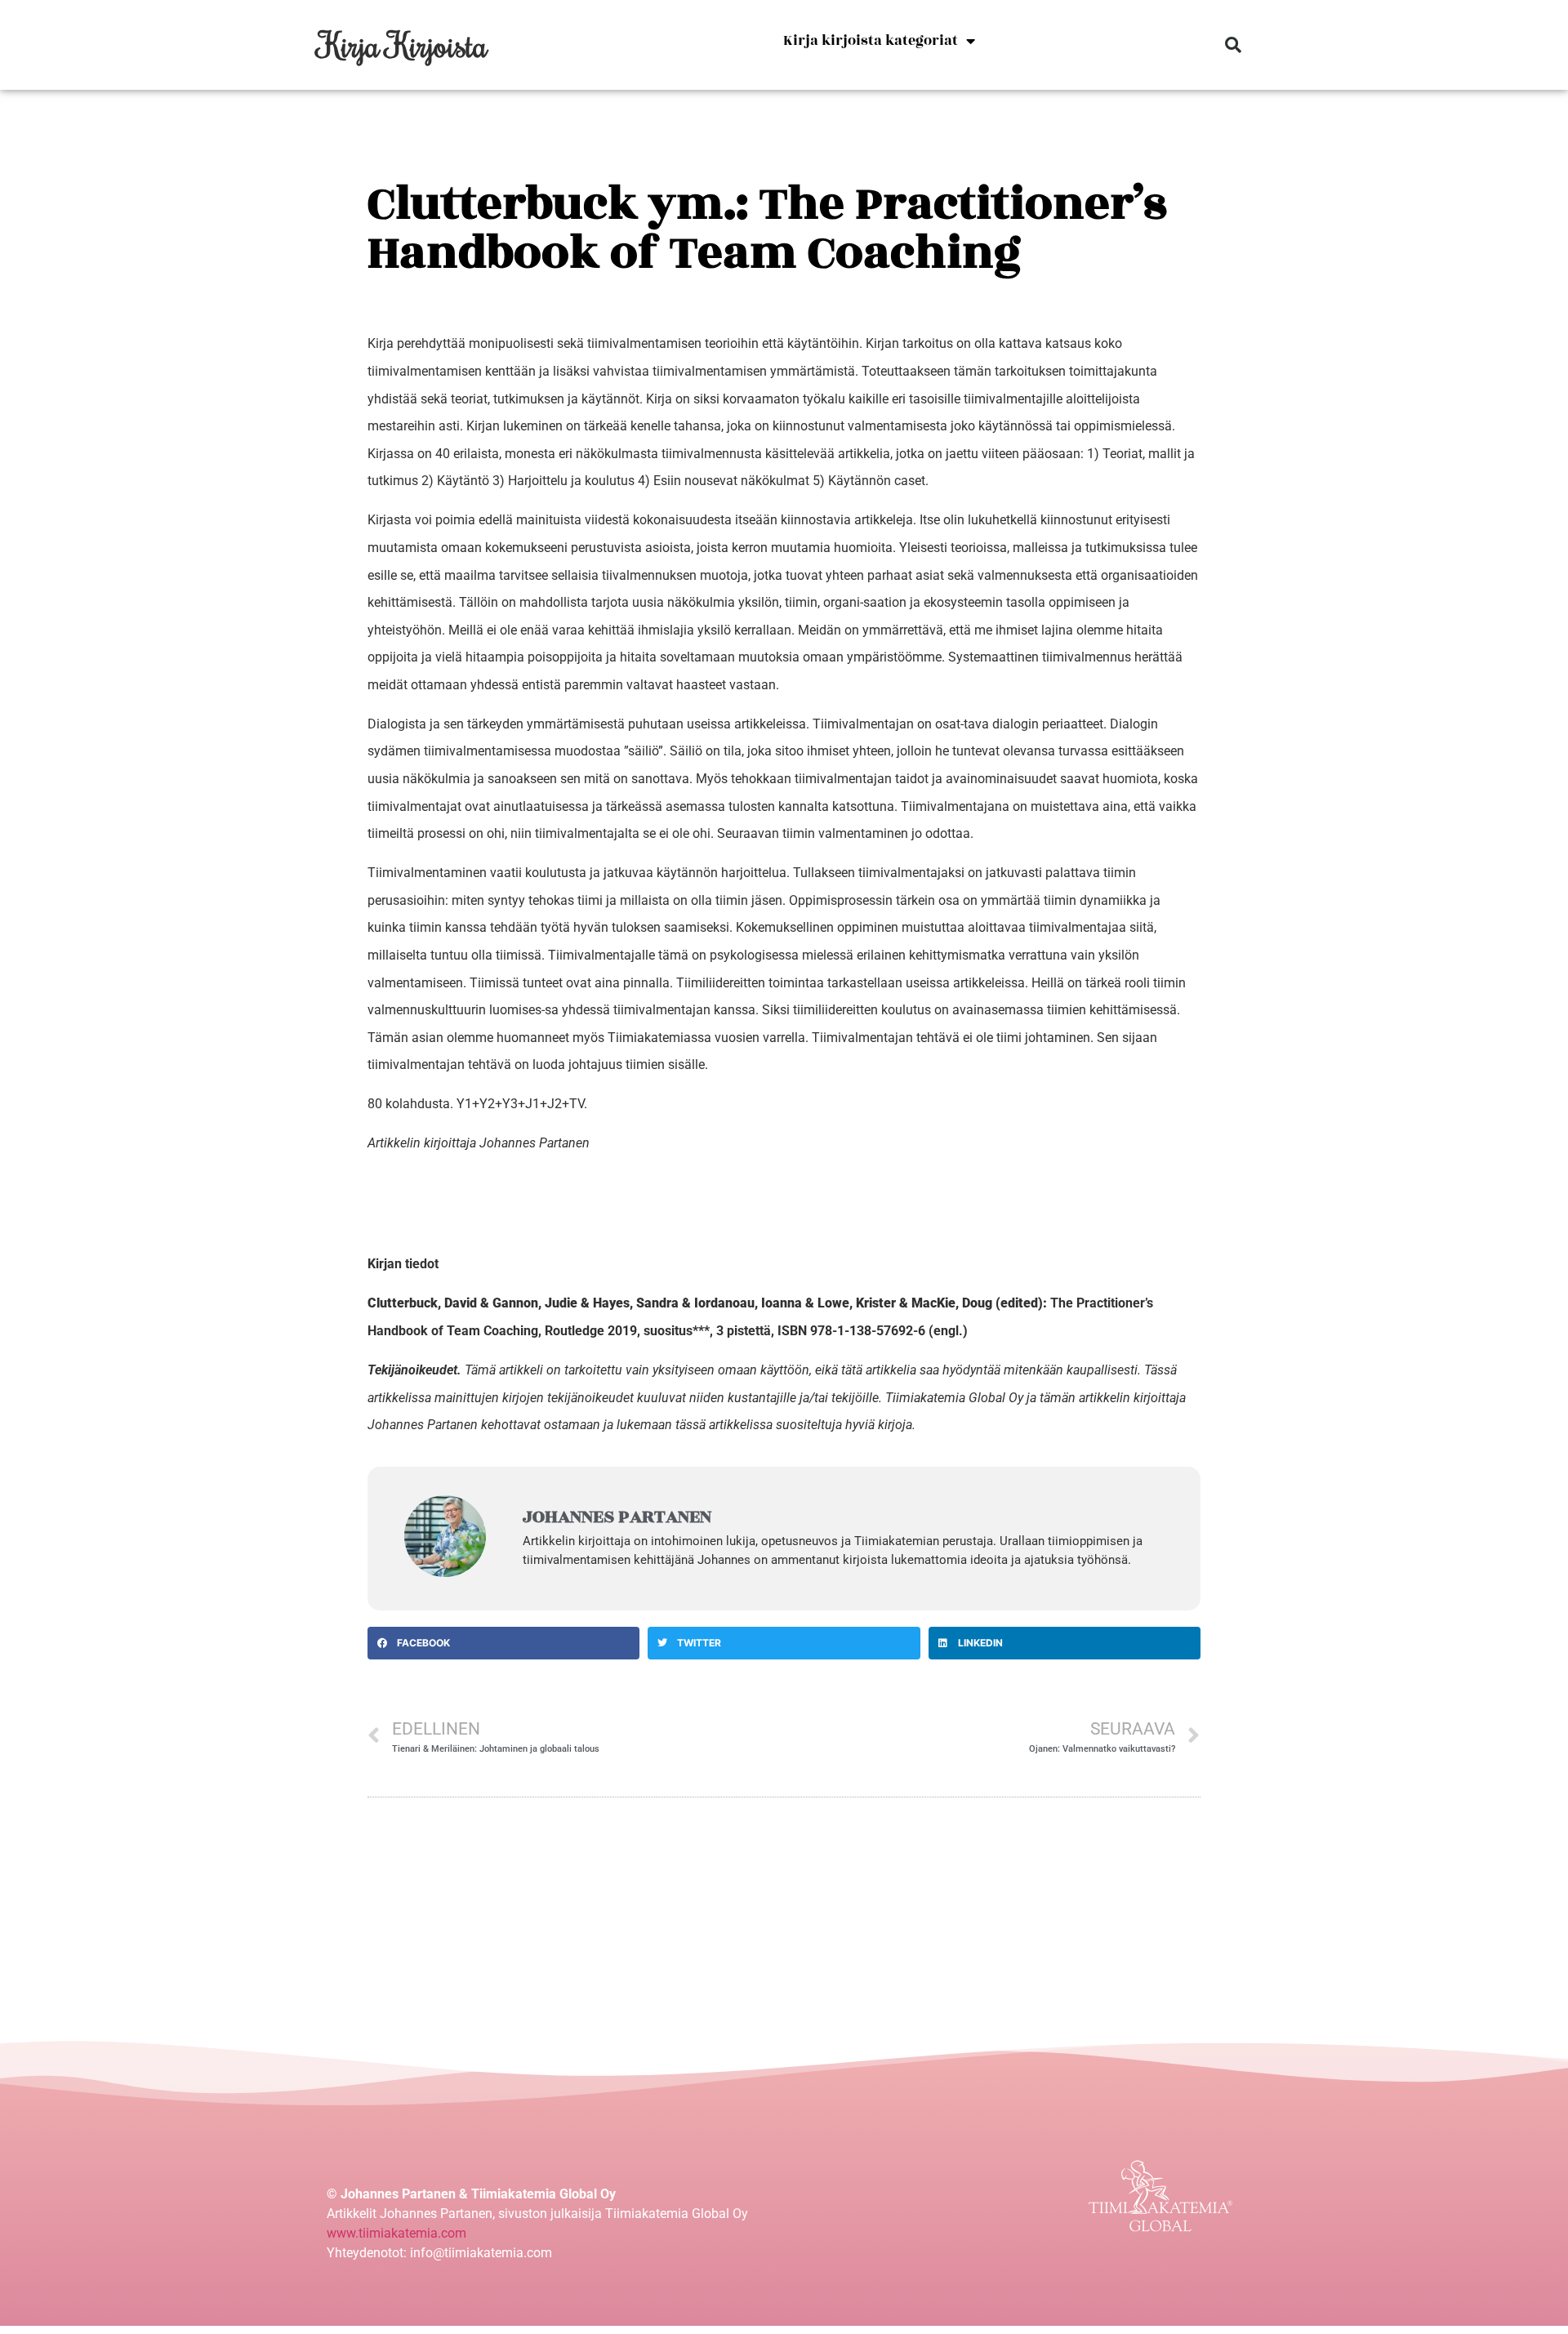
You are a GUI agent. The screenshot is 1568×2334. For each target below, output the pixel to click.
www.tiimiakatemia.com (396, 2233)
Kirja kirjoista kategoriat (871, 41)
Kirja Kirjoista (403, 45)
